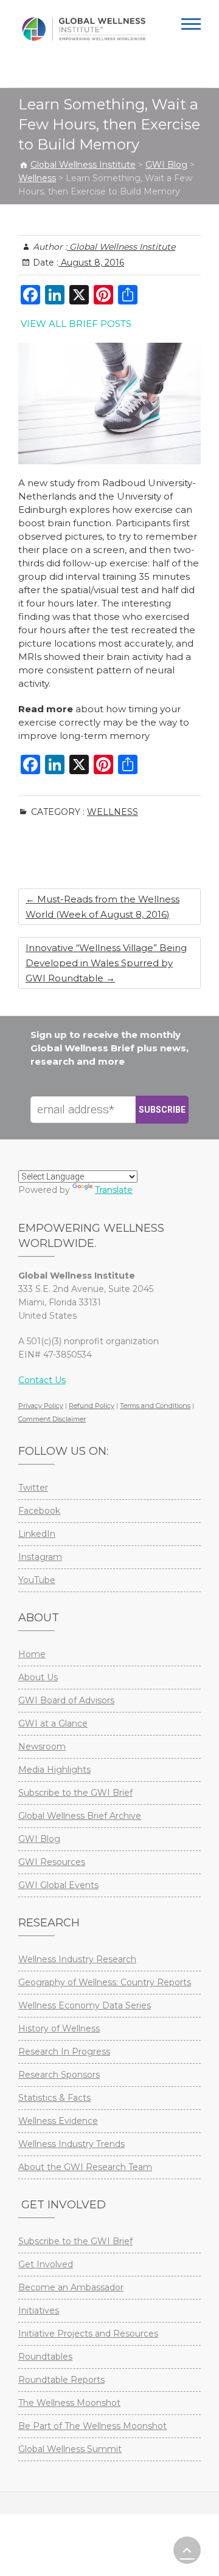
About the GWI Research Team (85, 2167)
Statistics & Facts (54, 2098)
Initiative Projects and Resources (88, 2334)
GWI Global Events (58, 1885)
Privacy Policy (41, 1406)
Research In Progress (64, 2052)
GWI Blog (39, 1839)
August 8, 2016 (91, 263)
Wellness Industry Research (77, 1959)
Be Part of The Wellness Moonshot (92, 2426)
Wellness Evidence (58, 2121)
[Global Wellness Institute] (84, 29)
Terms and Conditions (155, 1406)
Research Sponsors (59, 2075)
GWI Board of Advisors (66, 1700)
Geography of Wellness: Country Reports (105, 1982)
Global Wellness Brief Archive (80, 1816)
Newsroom (42, 1747)
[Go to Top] (187, 2550)
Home (32, 1654)
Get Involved (46, 2264)
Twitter (33, 1488)
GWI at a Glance (53, 1723)
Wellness (113, 812)
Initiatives (39, 2310)
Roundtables (45, 2357)
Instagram (40, 1557)
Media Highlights (54, 1770)
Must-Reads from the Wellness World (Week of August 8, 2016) (103, 907)
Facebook (39, 1511)
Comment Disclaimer (52, 1419)
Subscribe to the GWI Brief (75, 1793)
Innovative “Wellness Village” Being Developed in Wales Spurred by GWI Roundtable (106, 963)
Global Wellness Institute (121, 247)
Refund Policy (92, 1406)
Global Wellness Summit (70, 2449)
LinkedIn (37, 1534)
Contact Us (42, 1380)
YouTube (37, 1580)
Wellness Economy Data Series (85, 2005)
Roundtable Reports (61, 2380)
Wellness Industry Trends (71, 2144)
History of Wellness (59, 2028)
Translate (114, 1190)
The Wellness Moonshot (69, 2403)
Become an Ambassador (71, 2287)
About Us (38, 1677)
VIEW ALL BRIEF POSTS (76, 324)
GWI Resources (52, 1862)
